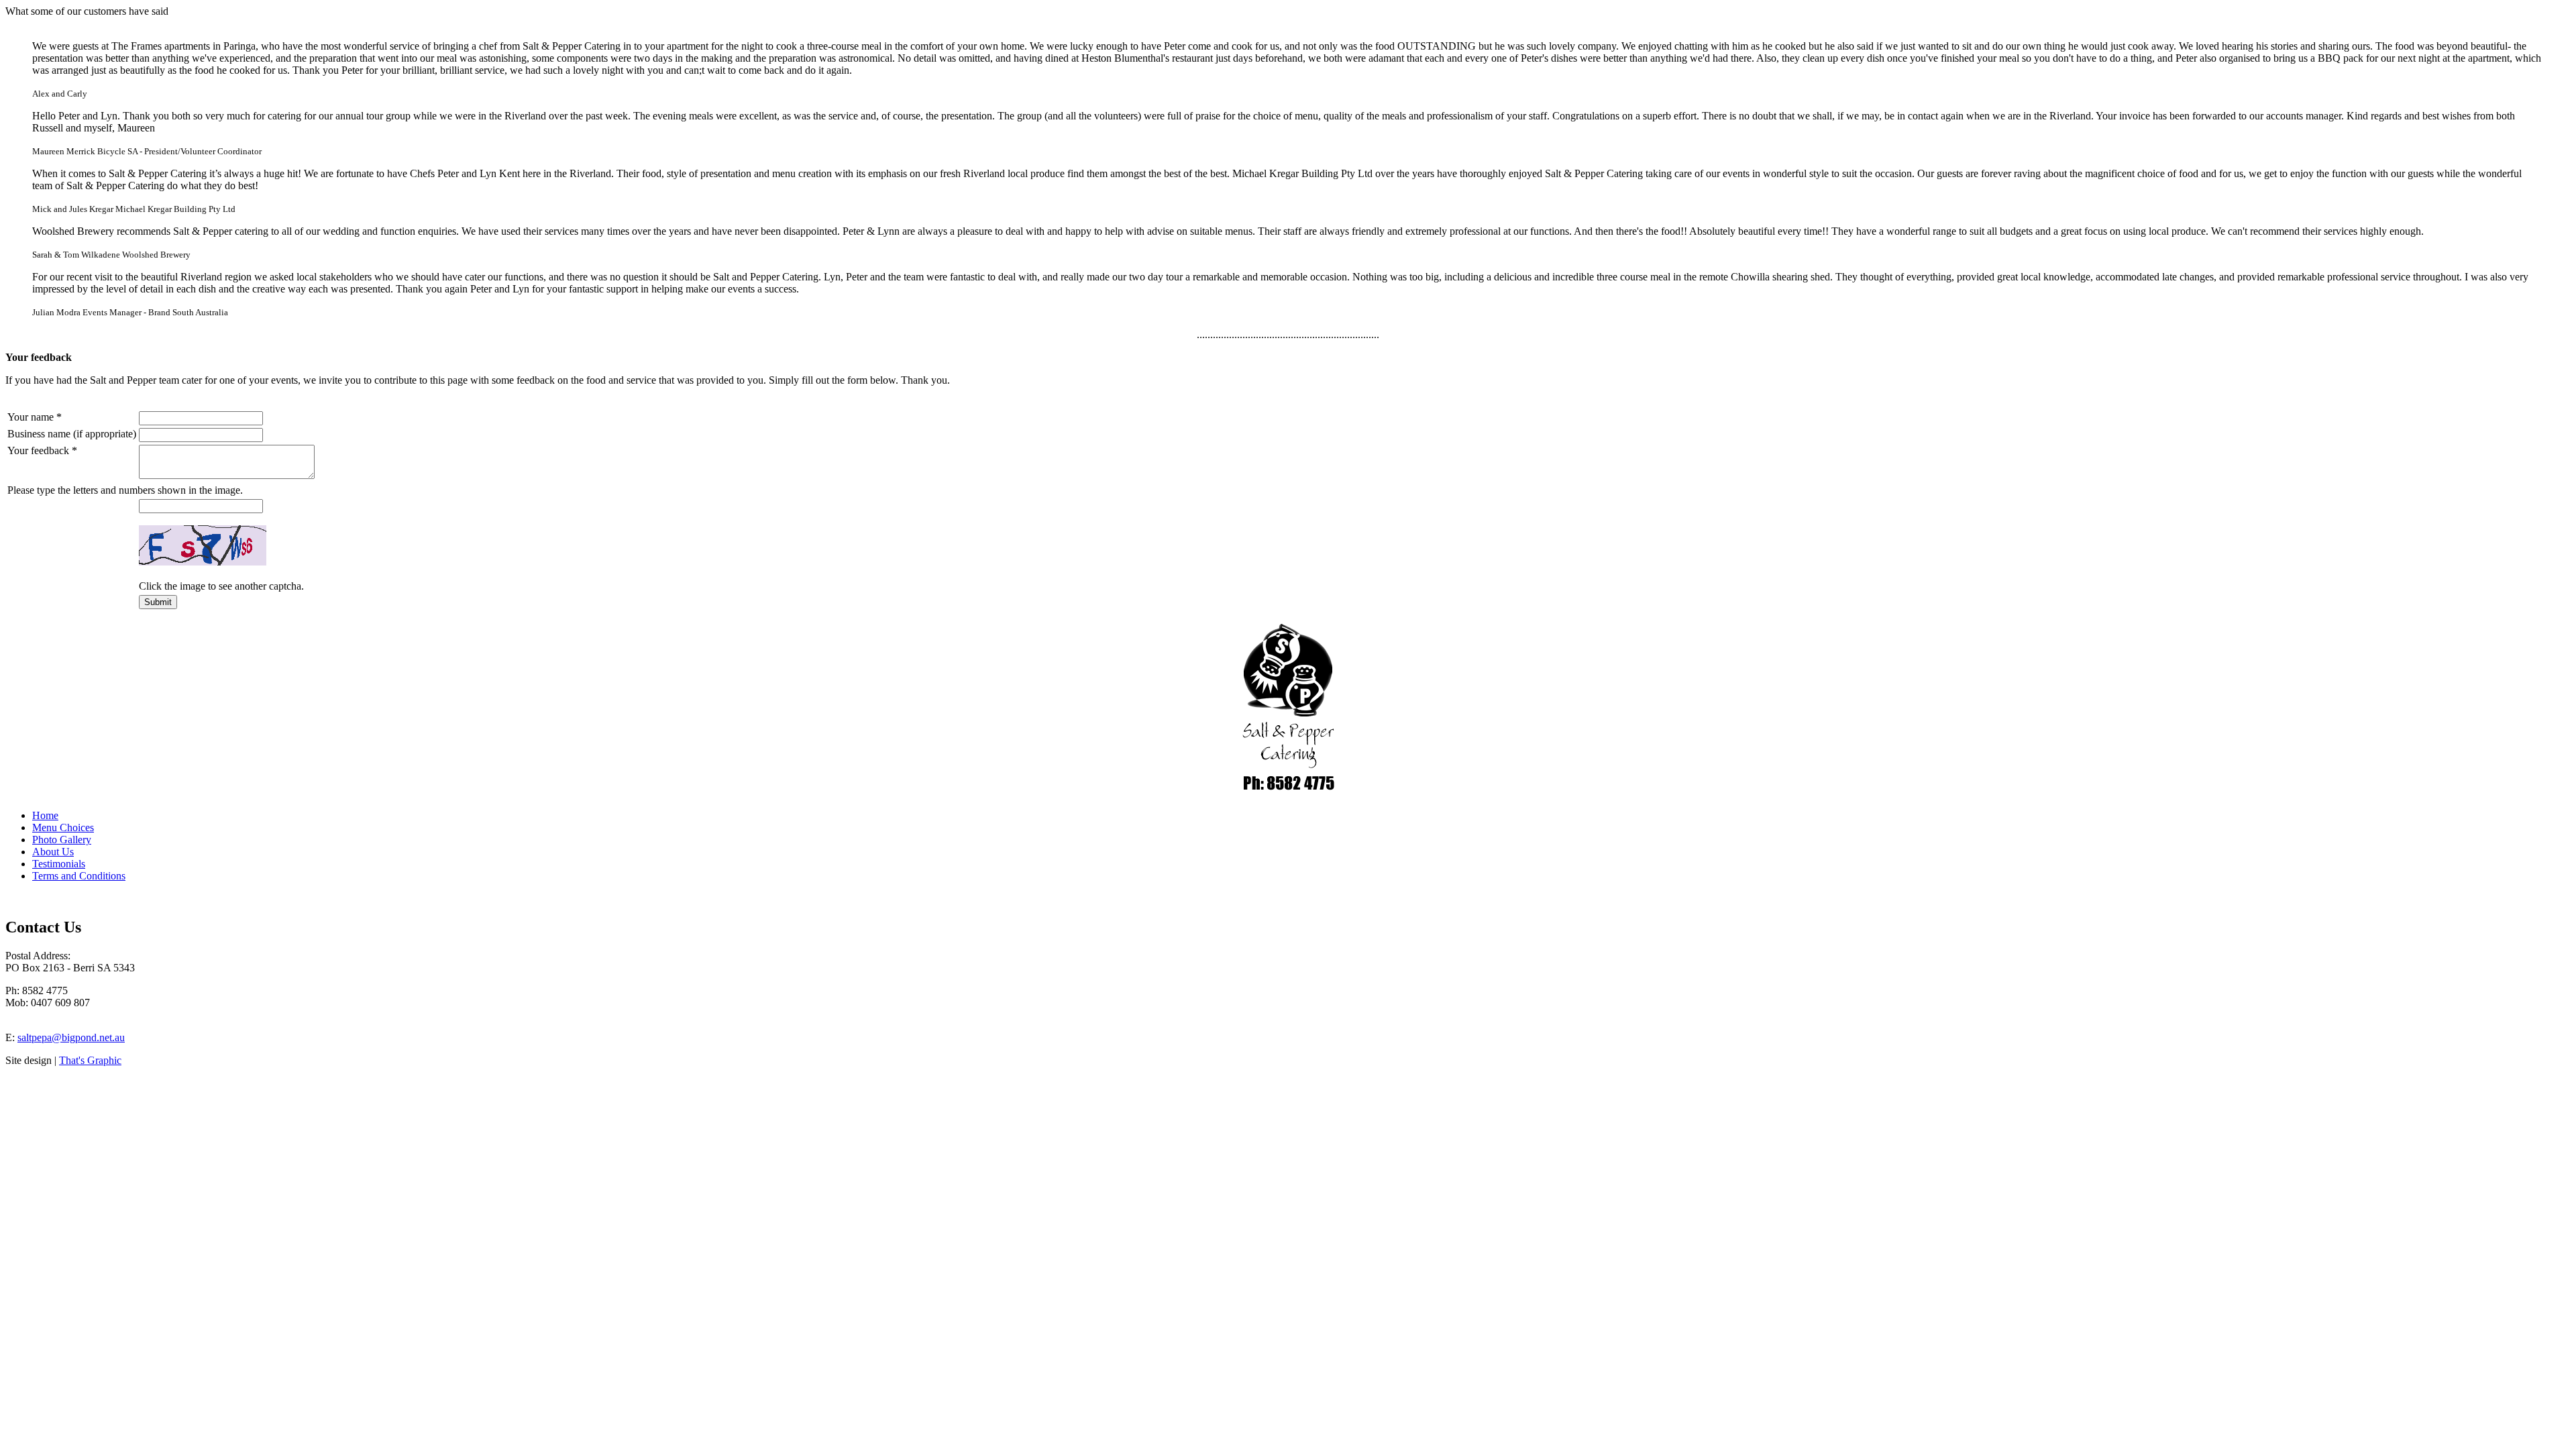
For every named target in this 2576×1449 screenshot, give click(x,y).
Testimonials (59, 864)
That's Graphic (90, 1060)
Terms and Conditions (79, 876)
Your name (35, 417)
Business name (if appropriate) (72, 434)
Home (45, 815)
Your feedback (42, 450)
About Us (53, 852)
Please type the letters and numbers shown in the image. (125, 490)
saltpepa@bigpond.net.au (71, 1037)
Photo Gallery (62, 840)
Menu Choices (63, 827)
